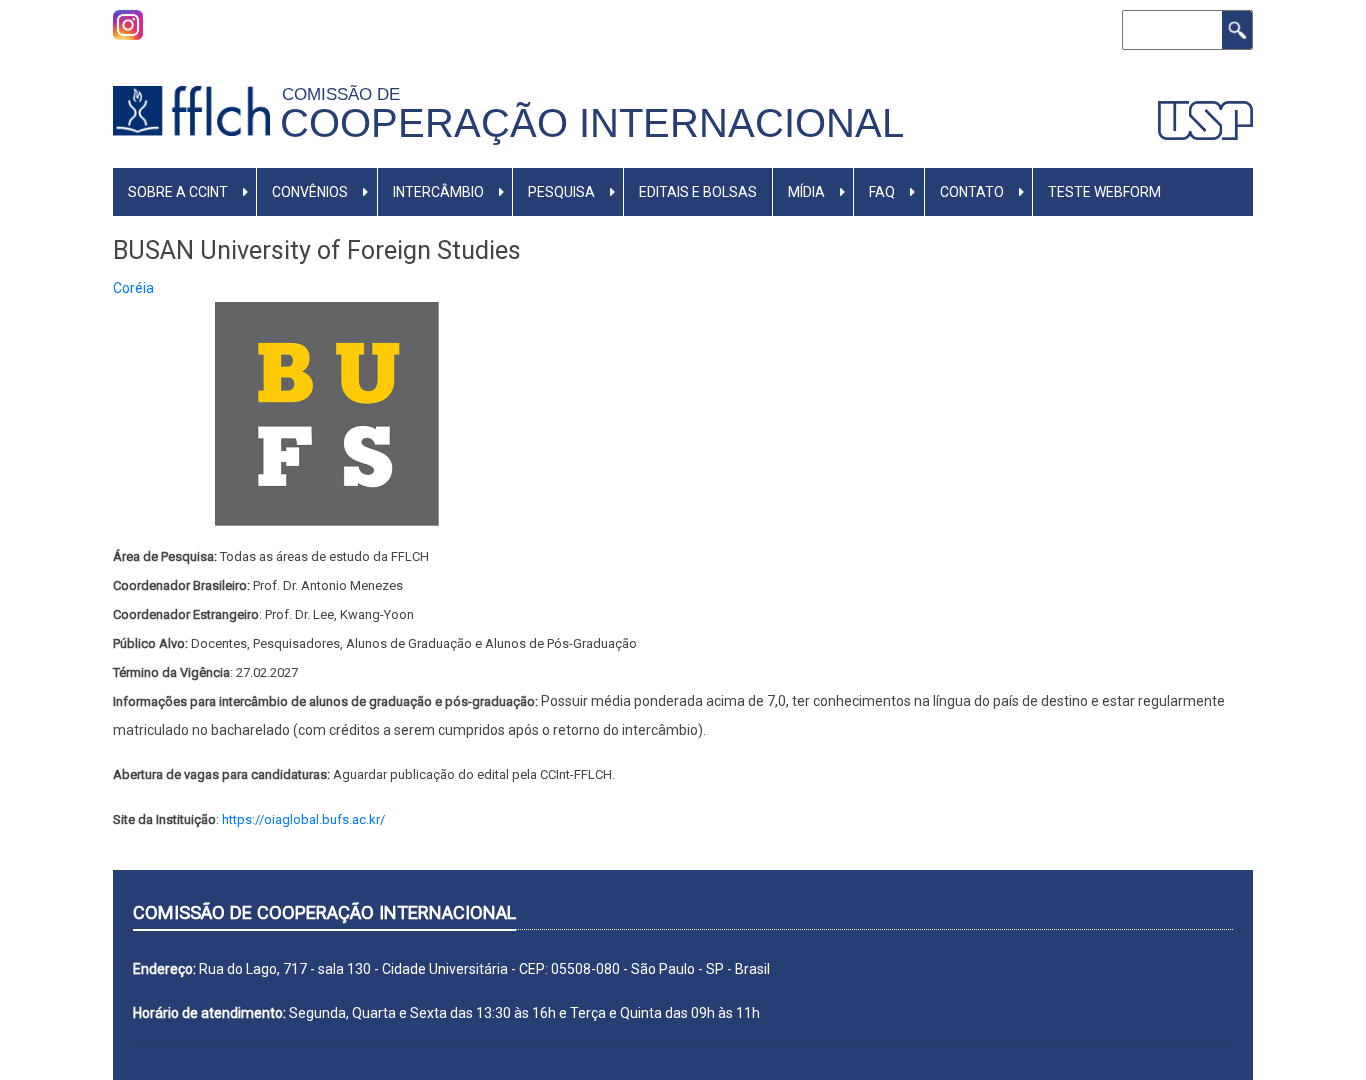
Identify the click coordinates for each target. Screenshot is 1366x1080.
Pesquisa (561, 192)
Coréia (133, 288)
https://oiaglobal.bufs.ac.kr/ (303, 819)
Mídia (806, 192)
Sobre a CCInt (178, 192)
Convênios (310, 192)
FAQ (882, 192)
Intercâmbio (438, 192)
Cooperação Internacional (592, 123)
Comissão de (346, 94)
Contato (972, 192)
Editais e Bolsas (698, 192)
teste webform (1104, 192)
